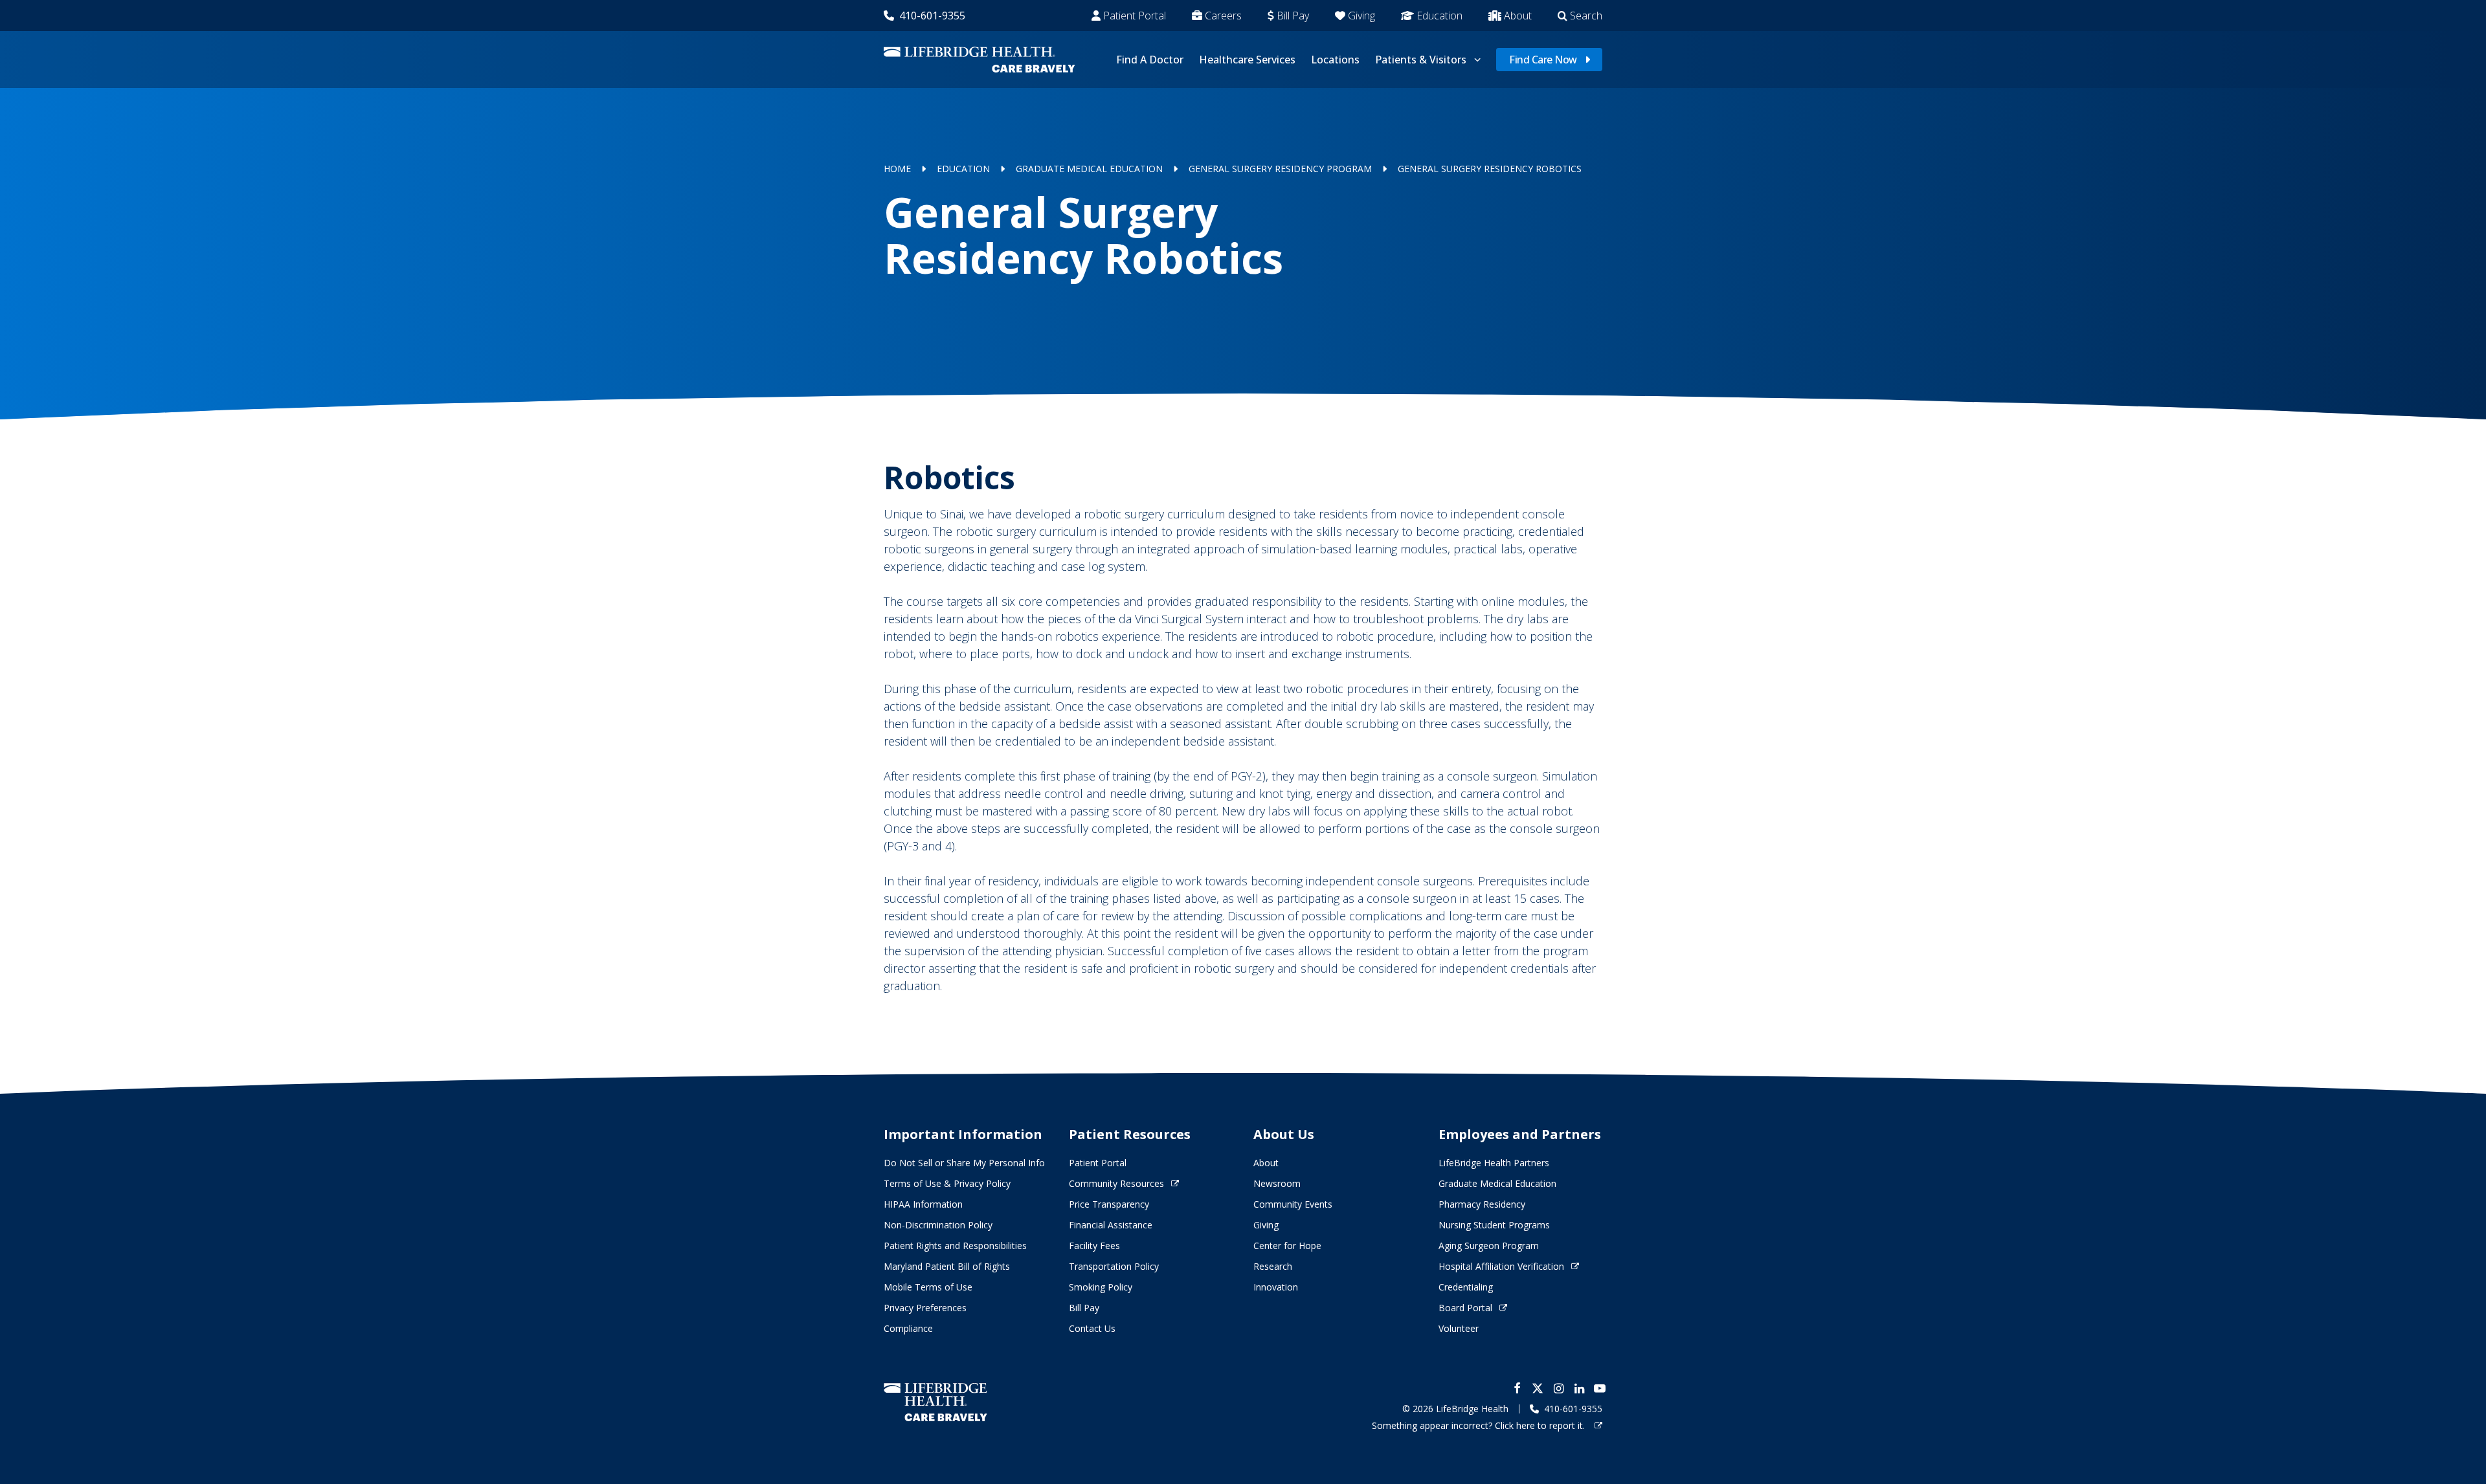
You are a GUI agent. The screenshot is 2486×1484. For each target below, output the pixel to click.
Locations (1335, 60)
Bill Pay (1293, 16)
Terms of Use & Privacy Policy (947, 1183)
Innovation (1276, 1287)
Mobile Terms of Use (928, 1287)
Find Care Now (1543, 60)
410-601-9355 (932, 16)
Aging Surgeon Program (1489, 1246)
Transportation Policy (1114, 1266)
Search (1586, 16)
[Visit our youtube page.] (1600, 1388)
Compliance (908, 1328)
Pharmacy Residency (1482, 1204)
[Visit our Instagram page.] (1558, 1388)
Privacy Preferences (925, 1308)
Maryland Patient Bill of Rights (947, 1266)
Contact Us (1092, 1328)
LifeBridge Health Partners (1494, 1163)
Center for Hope (1287, 1246)
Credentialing (1466, 1287)
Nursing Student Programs (1494, 1225)
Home (897, 169)
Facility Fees (1094, 1246)
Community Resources (1116, 1183)
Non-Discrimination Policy (938, 1225)
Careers (1223, 16)
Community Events (1293, 1204)
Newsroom (1277, 1183)
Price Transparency (1109, 1204)
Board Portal (1465, 1308)
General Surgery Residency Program (1280, 169)
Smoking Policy (1101, 1287)
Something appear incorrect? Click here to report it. (1480, 1425)
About (1518, 16)
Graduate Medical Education (1089, 169)
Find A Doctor (1150, 60)
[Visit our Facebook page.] (1517, 1388)
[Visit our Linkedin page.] (1579, 1388)
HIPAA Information (923, 1204)
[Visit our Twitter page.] (1538, 1388)
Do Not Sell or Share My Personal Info (964, 1163)
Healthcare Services (1247, 60)
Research (1273, 1266)
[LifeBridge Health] (935, 1402)
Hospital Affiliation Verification (1501, 1266)
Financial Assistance (1111, 1225)
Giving (1361, 16)
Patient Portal (1135, 16)
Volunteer (1459, 1328)
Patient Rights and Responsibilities (955, 1246)
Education (1439, 16)
